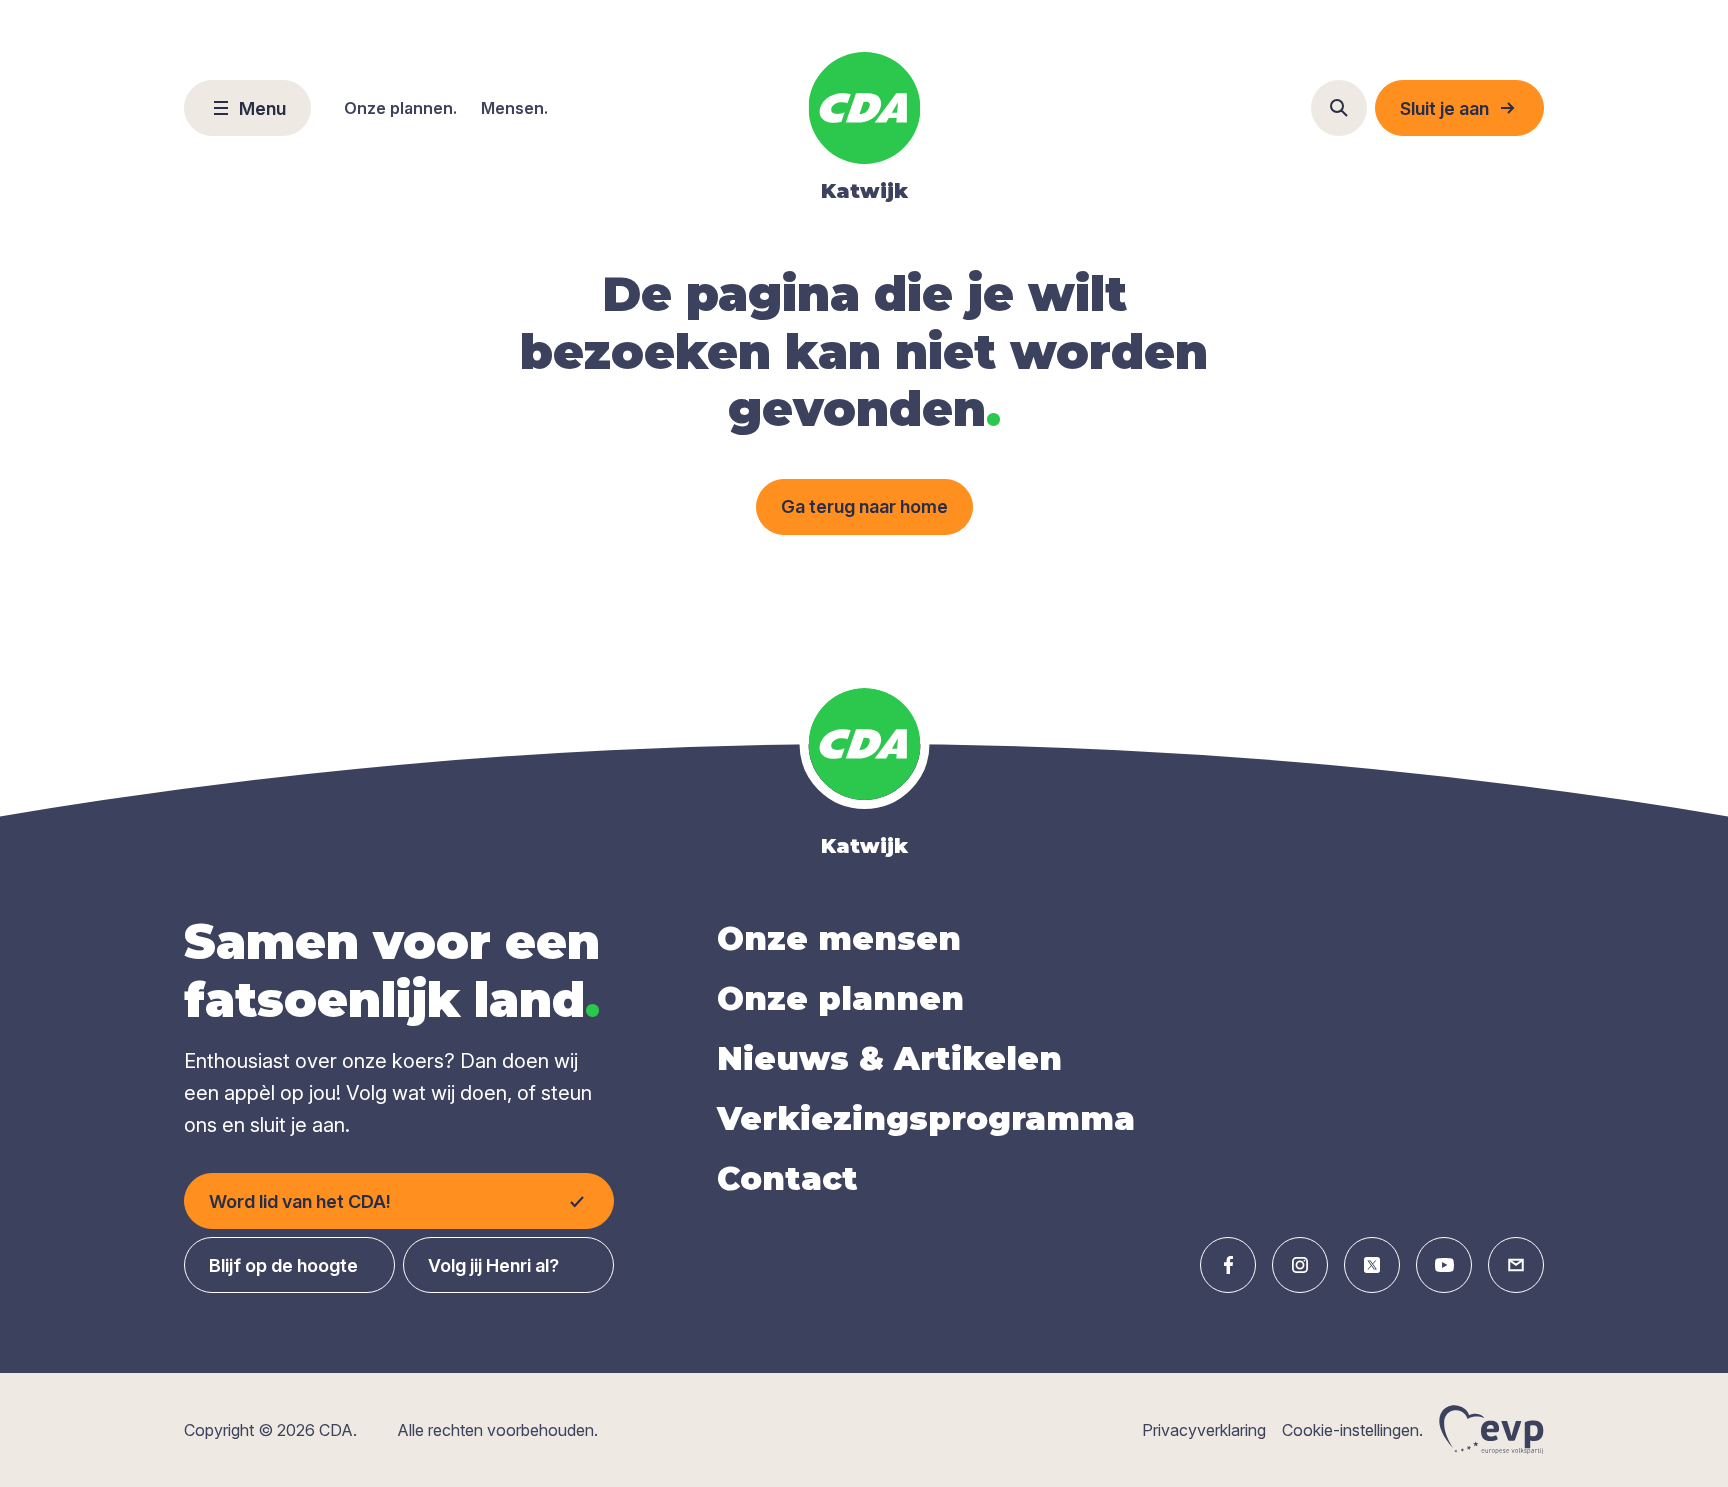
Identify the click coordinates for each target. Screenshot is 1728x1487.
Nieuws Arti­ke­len (889, 1058)
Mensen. (514, 108)
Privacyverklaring (1204, 1430)
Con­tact (787, 1178)
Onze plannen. (400, 108)
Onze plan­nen (840, 998)
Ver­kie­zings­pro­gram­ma (926, 1118)
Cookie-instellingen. (1352, 1430)
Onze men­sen (839, 938)
